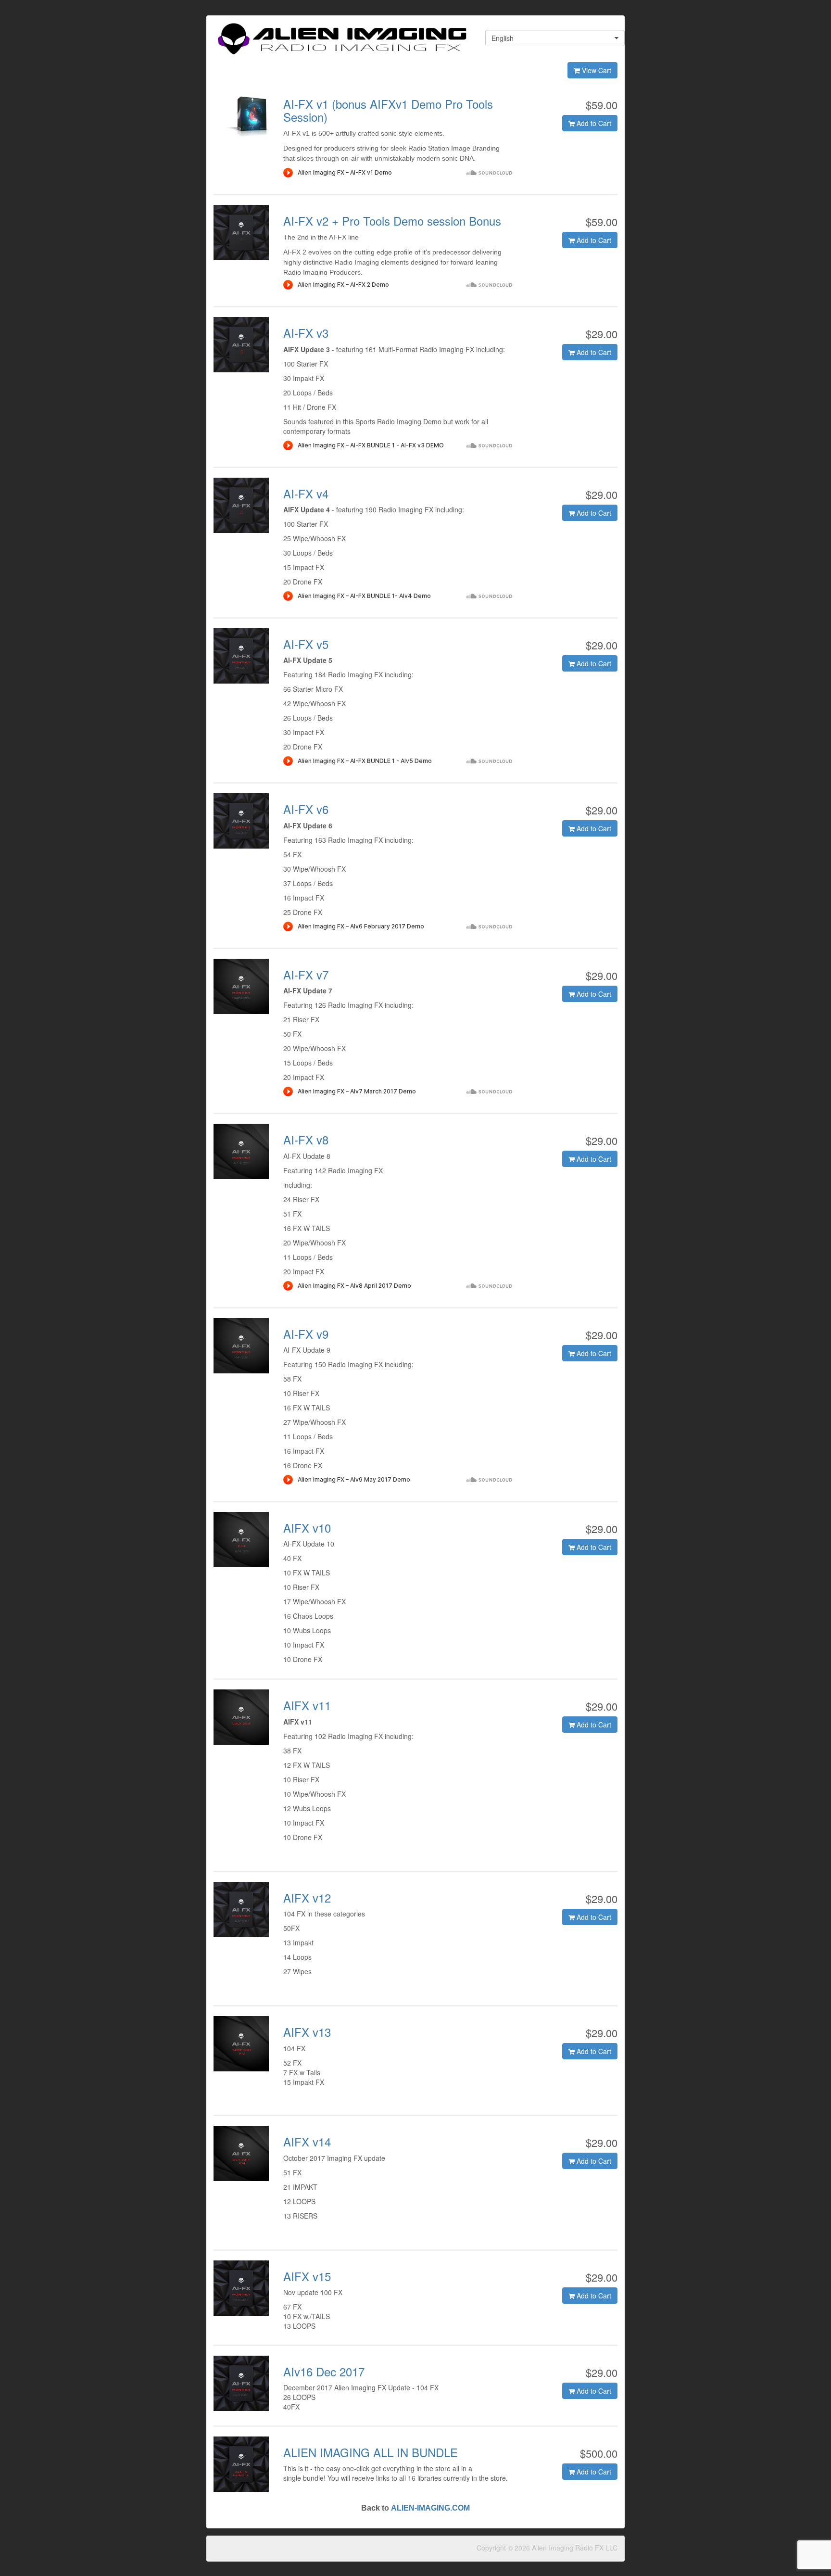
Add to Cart (593, 123)
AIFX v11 (307, 1705)
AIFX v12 (307, 1897)
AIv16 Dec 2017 (324, 2371)
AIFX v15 (307, 2276)
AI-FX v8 (306, 1139)
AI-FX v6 (306, 809)
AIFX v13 (307, 2032)
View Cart (596, 70)
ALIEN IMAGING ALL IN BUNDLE (371, 2452)
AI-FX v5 (306, 644)
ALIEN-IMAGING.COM (430, 2508)
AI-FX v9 (306, 1334)
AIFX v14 (307, 2141)
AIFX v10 (307, 1528)
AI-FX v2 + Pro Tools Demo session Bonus (392, 221)
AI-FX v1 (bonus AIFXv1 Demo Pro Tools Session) (388, 110)
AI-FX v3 (306, 333)
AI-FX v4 (306, 493)
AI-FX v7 (306, 974)
